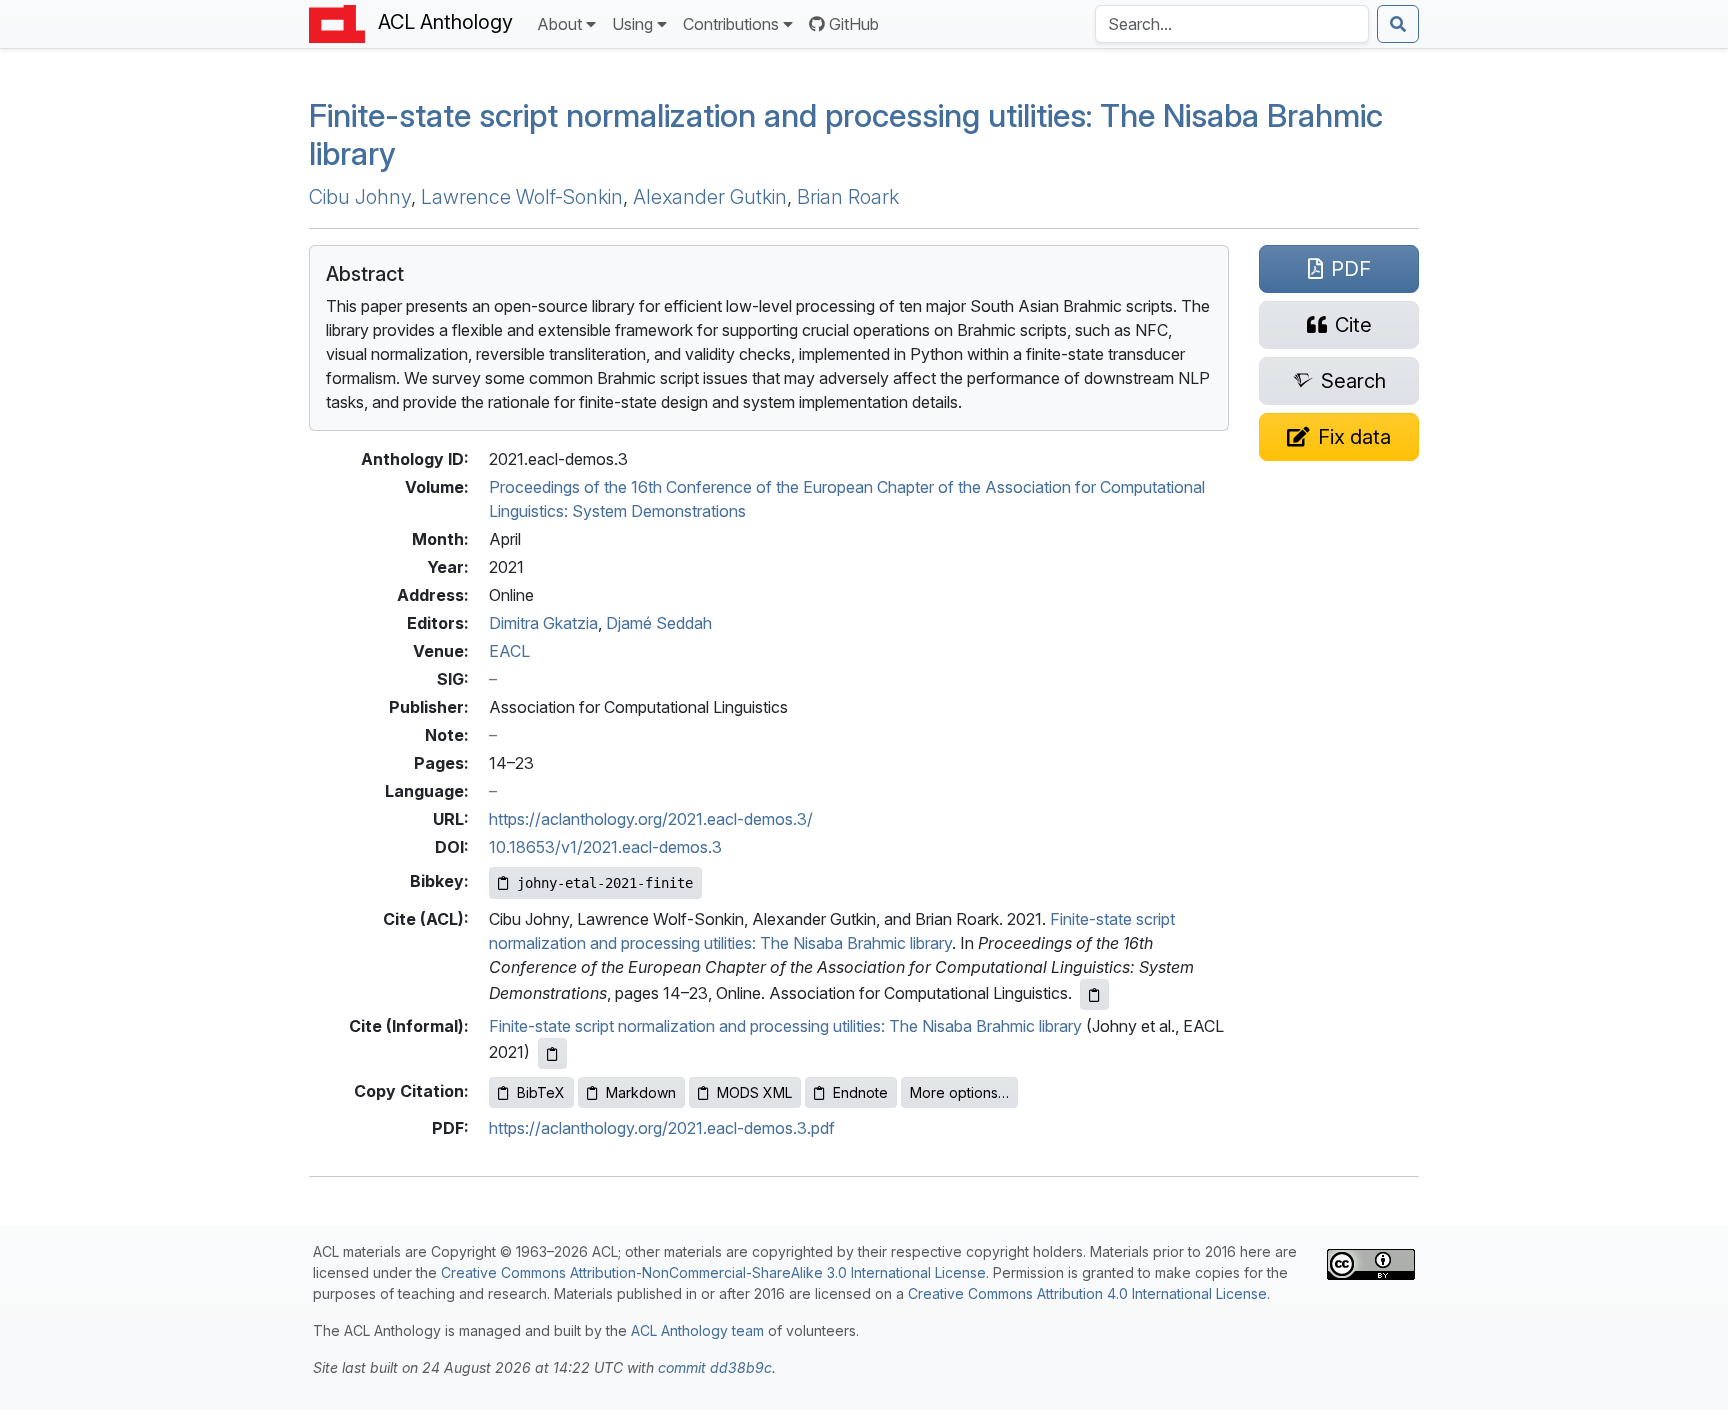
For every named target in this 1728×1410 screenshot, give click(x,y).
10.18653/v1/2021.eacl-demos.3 (605, 847)
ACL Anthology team (697, 1330)
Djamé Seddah (659, 623)
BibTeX (541, 1092)
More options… (959, 1092)
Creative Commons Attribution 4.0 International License (1087, 1293)
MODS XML (754, 1092)
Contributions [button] (731, 24)
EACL (509, 651)
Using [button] (632, 24)
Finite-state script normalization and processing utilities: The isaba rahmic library (846, 134)
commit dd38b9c (715, 1367)
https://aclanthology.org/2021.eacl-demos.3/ (651, 819)
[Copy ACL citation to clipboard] (1094, 994)
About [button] (559, 24)
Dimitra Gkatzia (543, 623)
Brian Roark (848, 197)
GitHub (854, 24)
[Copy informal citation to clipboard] (552, 1053)
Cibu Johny (360, 197)
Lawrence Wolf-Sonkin (522, 197)
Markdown (641, 1092)
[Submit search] (1398, 24)
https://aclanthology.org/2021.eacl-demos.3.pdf (662, 1128)
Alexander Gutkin (710, 197)
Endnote (860, 1092)
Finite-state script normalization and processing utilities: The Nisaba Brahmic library (785, 1026)
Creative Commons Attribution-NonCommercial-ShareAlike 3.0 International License (713, 1272)
